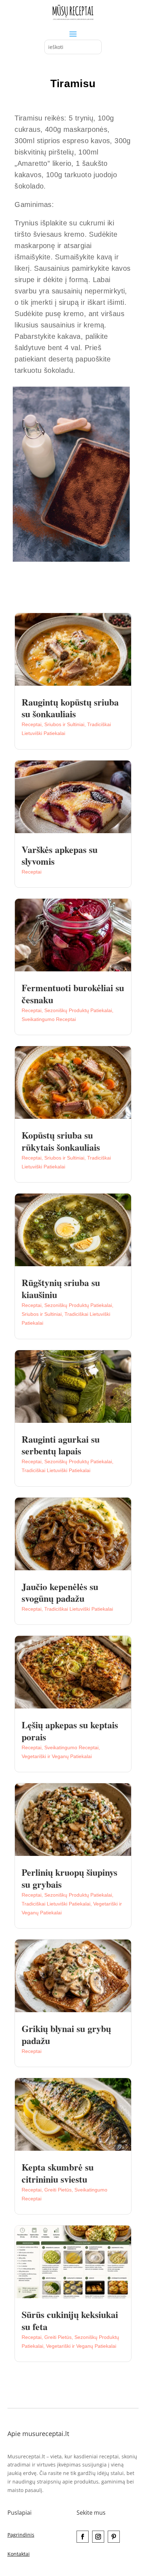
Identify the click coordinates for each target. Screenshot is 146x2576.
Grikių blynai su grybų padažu (66, 2035)
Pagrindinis (21, 2535)
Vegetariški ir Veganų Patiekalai (57, 1756)
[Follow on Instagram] (98, 2537)
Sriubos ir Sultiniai (64, 724)
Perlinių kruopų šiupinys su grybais (69, 1878)
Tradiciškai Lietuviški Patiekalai (56, 1470)
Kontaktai (19, 2554)
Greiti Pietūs (58, 2190)
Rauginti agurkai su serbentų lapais (61, 1445)
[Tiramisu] (71, 560)
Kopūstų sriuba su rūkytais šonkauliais (61, 1141)
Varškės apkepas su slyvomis (60, 855)
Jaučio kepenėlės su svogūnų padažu (60, 1593)
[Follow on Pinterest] (114, 2537)
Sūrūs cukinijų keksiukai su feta (70, 2320)
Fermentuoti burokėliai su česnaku (73, 994)
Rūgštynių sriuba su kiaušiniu (61, 1289)
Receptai (32, 724)
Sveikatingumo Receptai (49, 1019)
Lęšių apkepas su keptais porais (70, 1731)
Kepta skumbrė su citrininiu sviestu (58, 2173)
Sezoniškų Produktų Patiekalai (78, 1010)
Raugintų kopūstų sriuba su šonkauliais (70, 708)
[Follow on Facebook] (83, 2537)
